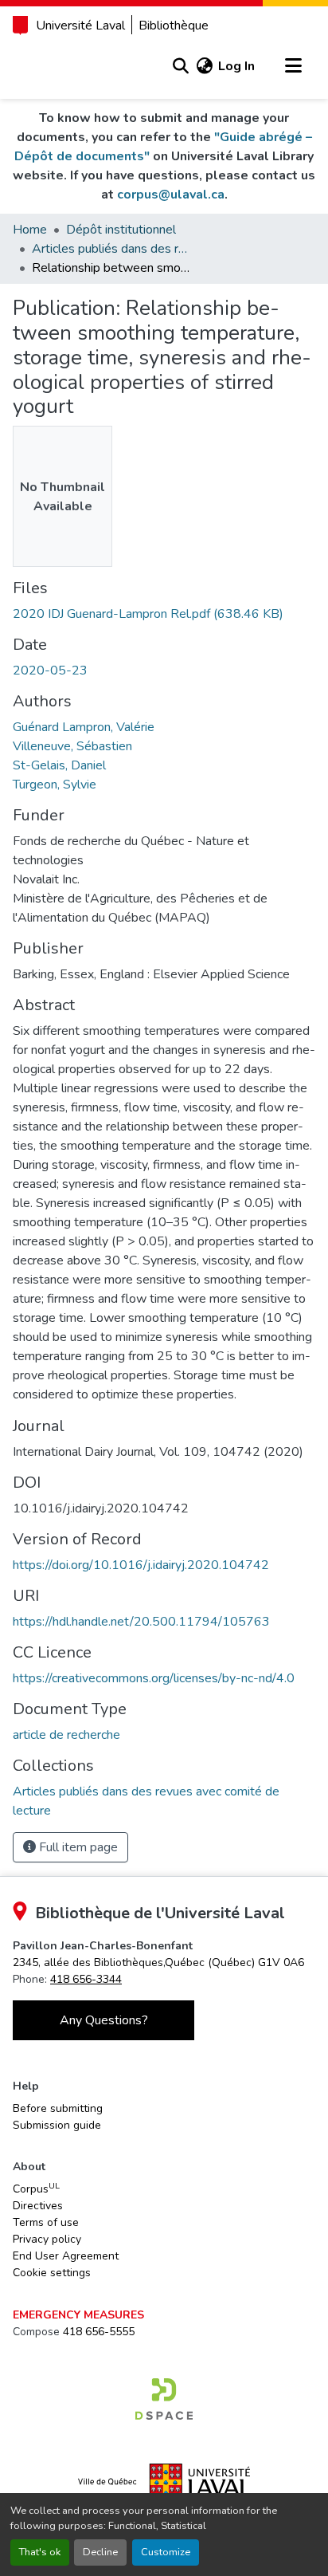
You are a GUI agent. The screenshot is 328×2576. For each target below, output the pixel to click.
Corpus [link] (36, 2189)
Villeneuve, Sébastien (72, 746)
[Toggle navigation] (293, 66)
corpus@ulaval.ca (171, 195)
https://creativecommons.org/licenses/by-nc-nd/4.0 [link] (154, 1678)
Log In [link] (236, 66)
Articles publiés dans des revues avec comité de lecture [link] (111, 249)
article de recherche (66, 1735)
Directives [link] (38, 2206)
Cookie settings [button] (52, 2273)
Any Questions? (104, 2020)
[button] (180, 66)
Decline (100, 2552)
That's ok (40, 2552)
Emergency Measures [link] (78, 2315)
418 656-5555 (99, 2332)
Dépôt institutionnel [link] (121, 230)
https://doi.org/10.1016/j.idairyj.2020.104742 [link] (141, 1565)
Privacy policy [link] (47, 2239)
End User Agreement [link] (66, 2256)
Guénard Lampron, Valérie (84, 727)
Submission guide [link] (57, 2125)
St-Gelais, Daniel (59, 765)
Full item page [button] (77, 1847)
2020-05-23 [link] (50, 671)
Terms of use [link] (46, 2222)
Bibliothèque (174, 26)
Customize (166, 2552)
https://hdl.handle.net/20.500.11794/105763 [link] (141, 1622)
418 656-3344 (86, 1979)
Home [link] (30, 230)
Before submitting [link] (58, 2108)
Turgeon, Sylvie (55, 785)
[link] (164, 614)
